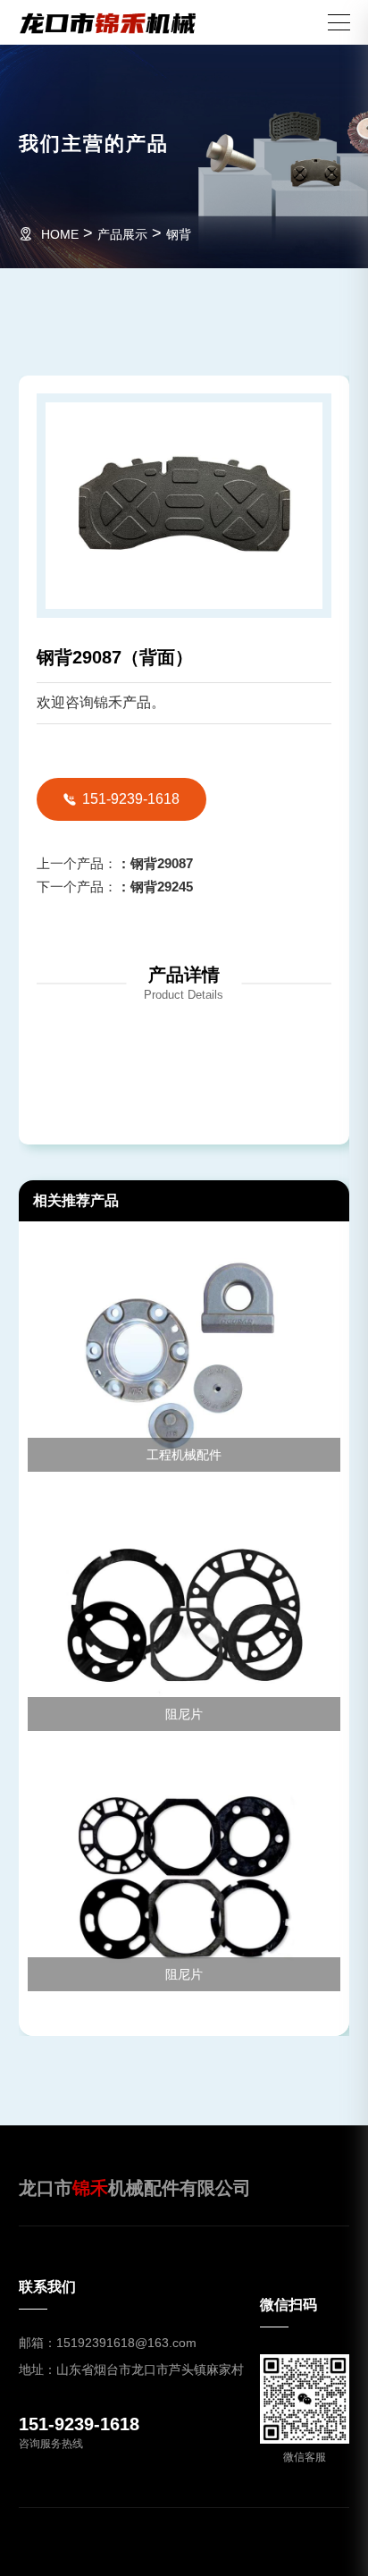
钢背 (179, 234)
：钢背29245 (115, 887)
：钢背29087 (115, 863)
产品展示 (122, 234)
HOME (60, 234)
